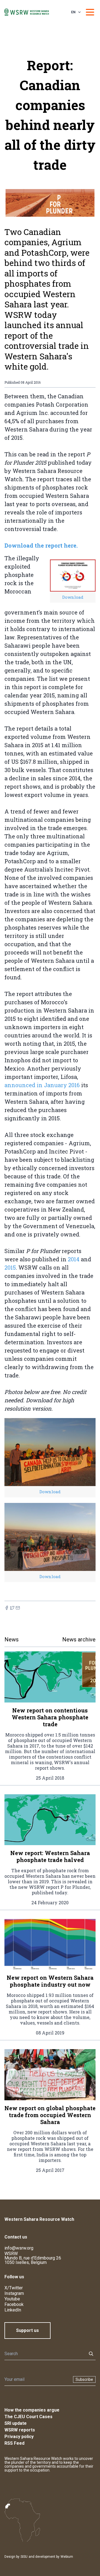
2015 (10, 1267)
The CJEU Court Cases (28, 2417)
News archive (79, 1639)
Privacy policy (19, 2437)
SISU (24, 2557)
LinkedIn (13, 2310)
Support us (27, 2330)
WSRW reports (20, 2430)
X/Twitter (14, 2288)
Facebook (14, 2304)
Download (73, 597)
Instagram (14, 2293)
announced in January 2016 (42, 1085)
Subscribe (84, 2379)
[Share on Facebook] (7, 1608)
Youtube (12, 2299)
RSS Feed (14, 2443)
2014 (74, 1259)
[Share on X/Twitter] (12, 1608)
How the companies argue (32, 2410)
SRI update (16, 2423)
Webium (67, 2557)
